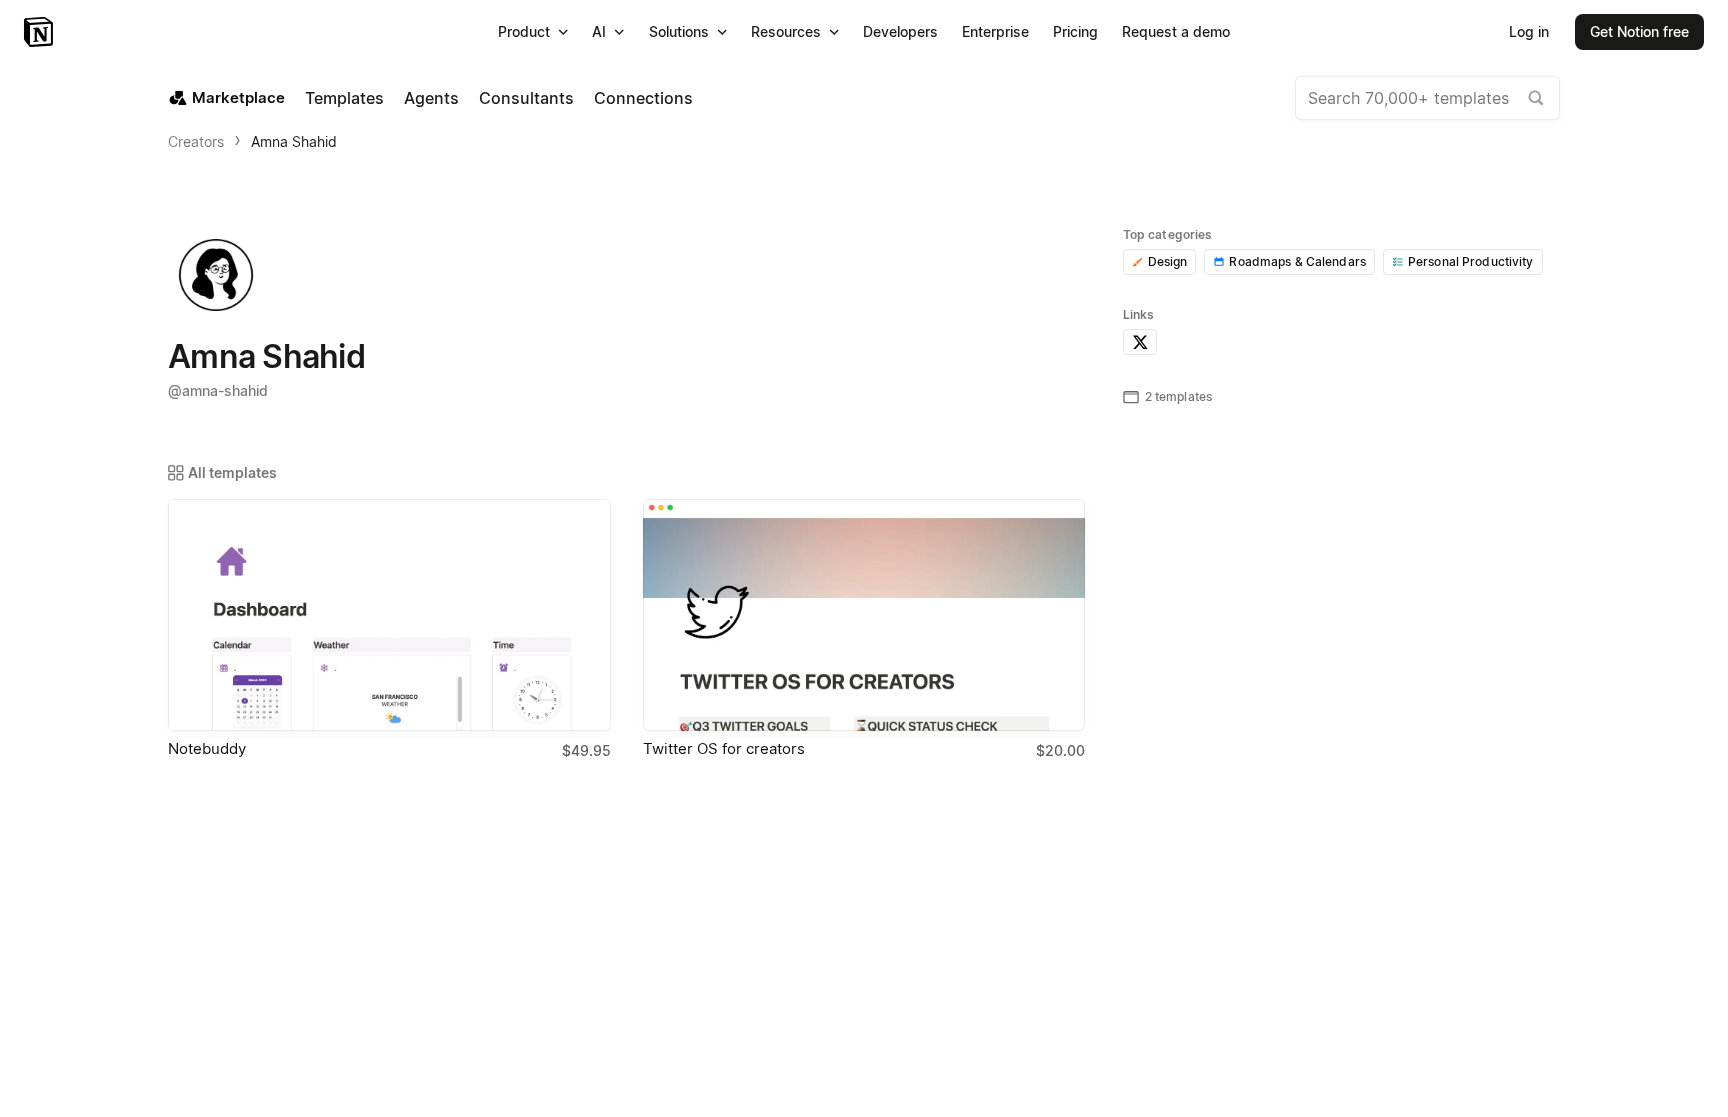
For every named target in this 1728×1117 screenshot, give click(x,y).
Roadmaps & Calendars (1297, 261)
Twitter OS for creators (724, 748)
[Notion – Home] (40, 32)
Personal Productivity (1471, 261)
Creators (196, 141)
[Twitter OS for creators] (864, 615)
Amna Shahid (294, 141)
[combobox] (1427, 98)
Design (1168, 261)
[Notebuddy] (389, 615)
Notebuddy (207, 748)
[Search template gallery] (1536, 98)
